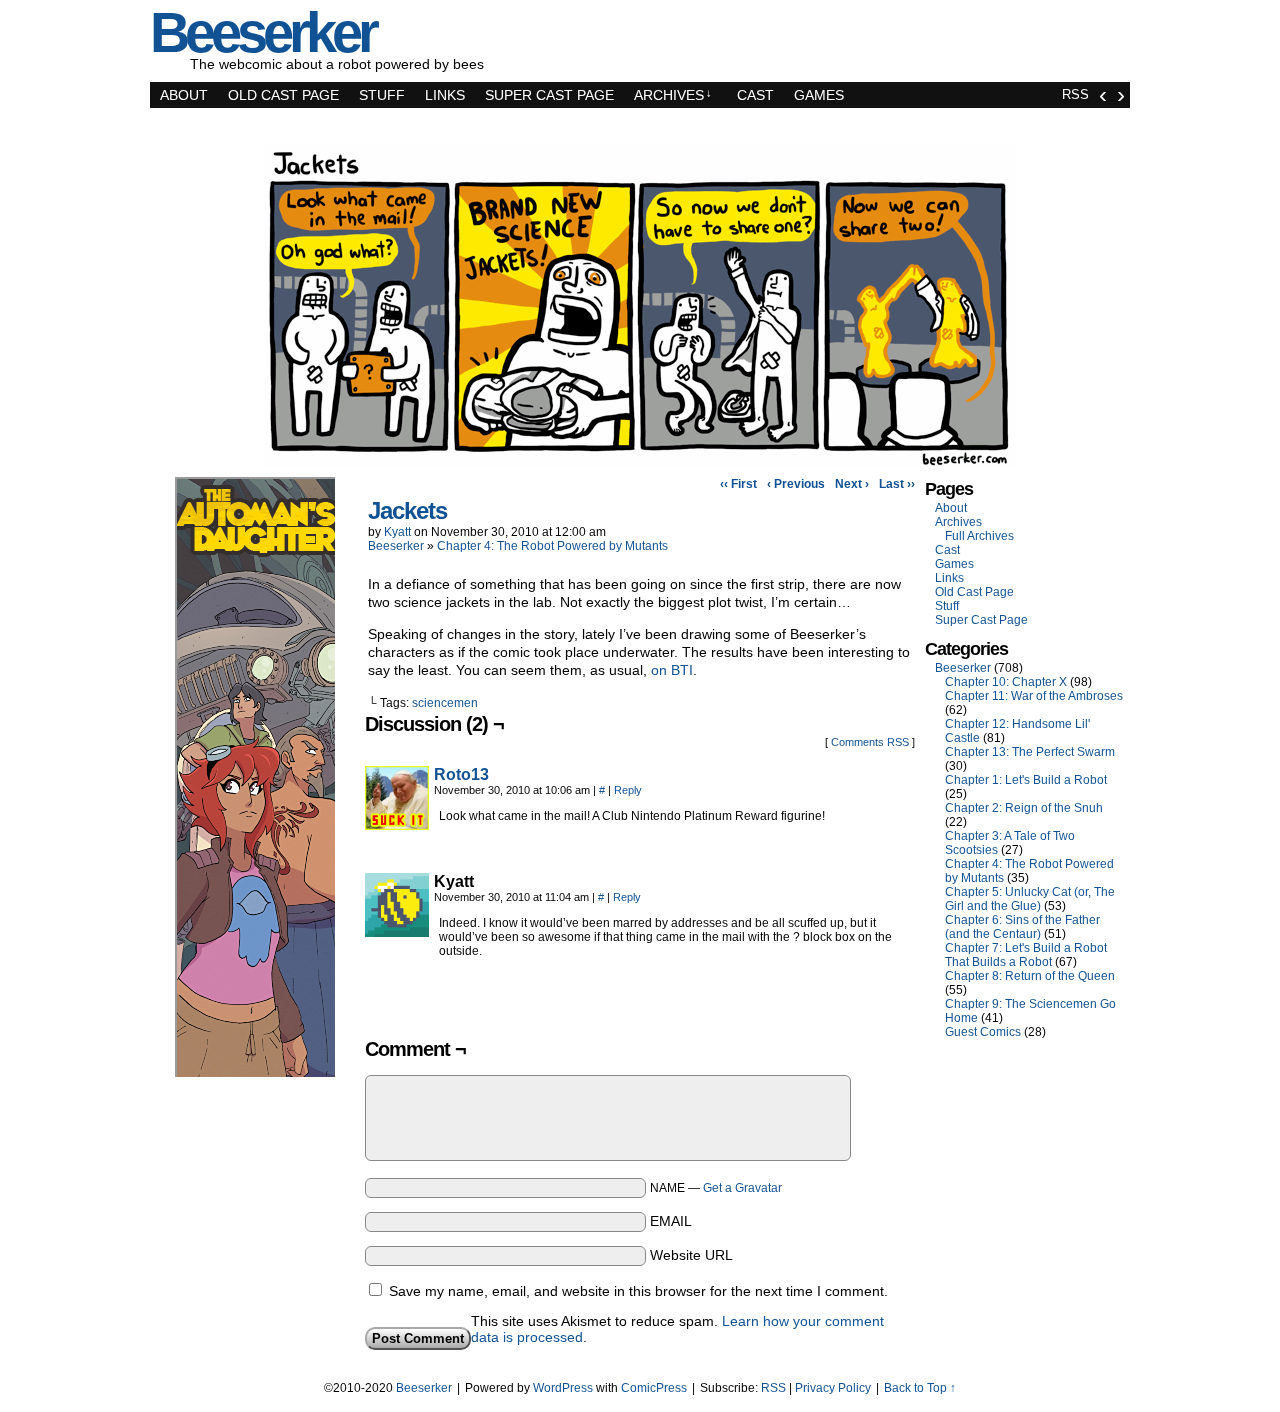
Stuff (382, 95)
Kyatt (397, 532)
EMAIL (671, 1221)
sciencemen (445, 703)
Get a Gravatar (742, 1188)
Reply (628, 790)
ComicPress (654, 1388)
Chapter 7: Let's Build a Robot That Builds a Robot (1026, 955)
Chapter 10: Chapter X (1006, 682)
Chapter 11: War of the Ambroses (1034, 696)
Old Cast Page (283, 95)
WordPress (563, 1388)
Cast (755, 95)
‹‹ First (738, 484)
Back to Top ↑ (920, 1388)
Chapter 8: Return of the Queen (1030, 976)
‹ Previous (796, 484)
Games (819, 95)
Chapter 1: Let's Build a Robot (1026, 780)
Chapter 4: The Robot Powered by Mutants (552, 546)
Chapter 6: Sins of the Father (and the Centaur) (1022, 927)
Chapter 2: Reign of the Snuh (1024, 808)
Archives (673, 95)
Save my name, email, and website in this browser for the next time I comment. (638, 1291)
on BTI (672, 670)
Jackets (407, 510)
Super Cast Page (549, 95)
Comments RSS (870, 742)
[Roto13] (397, 825)
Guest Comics (983, 1032)
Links (445, 95)
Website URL (691, 1255)
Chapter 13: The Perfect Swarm (1030, 752)
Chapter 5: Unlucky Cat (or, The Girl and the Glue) (1030, 899)
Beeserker (396, 546)
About (184, 95)
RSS (1075, 94)
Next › (852, 484)
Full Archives (979, 536)
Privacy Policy (833, 1388)
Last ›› (897, 484)
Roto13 (461, 774)
